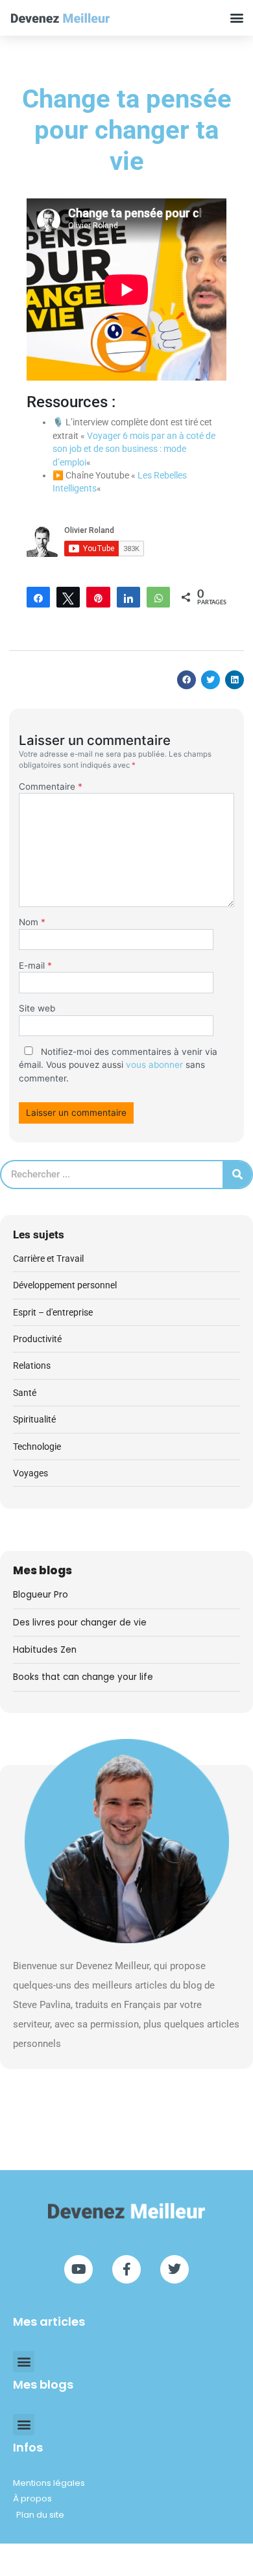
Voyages (30, 1473)
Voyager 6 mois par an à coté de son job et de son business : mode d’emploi (134, 449)
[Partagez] (38, 597)
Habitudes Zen (45, 1650)
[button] (237, 18)
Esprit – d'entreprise (53, 1312)
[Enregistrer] (98, 597)
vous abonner (154, 1065)
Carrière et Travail (48, 1258)
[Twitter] (175, 2269)
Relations (32, 1365)
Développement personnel (65, 1285)
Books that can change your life (83, 1677)
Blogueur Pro (41, 1595)
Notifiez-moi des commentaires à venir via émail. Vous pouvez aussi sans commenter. (118, 1065)
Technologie (37, 1447)
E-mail (35, 965)
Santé (25, 1393)
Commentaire (51, 786)
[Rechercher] (237, 1175)
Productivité (37, 1339)
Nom (32, 922)
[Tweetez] (68, 597)
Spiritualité (34, 1419)
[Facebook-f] (126, 2269)
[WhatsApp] (158, 597)
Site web (37, 1008)
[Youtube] (78, 2269)
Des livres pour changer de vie (80, 1623)
